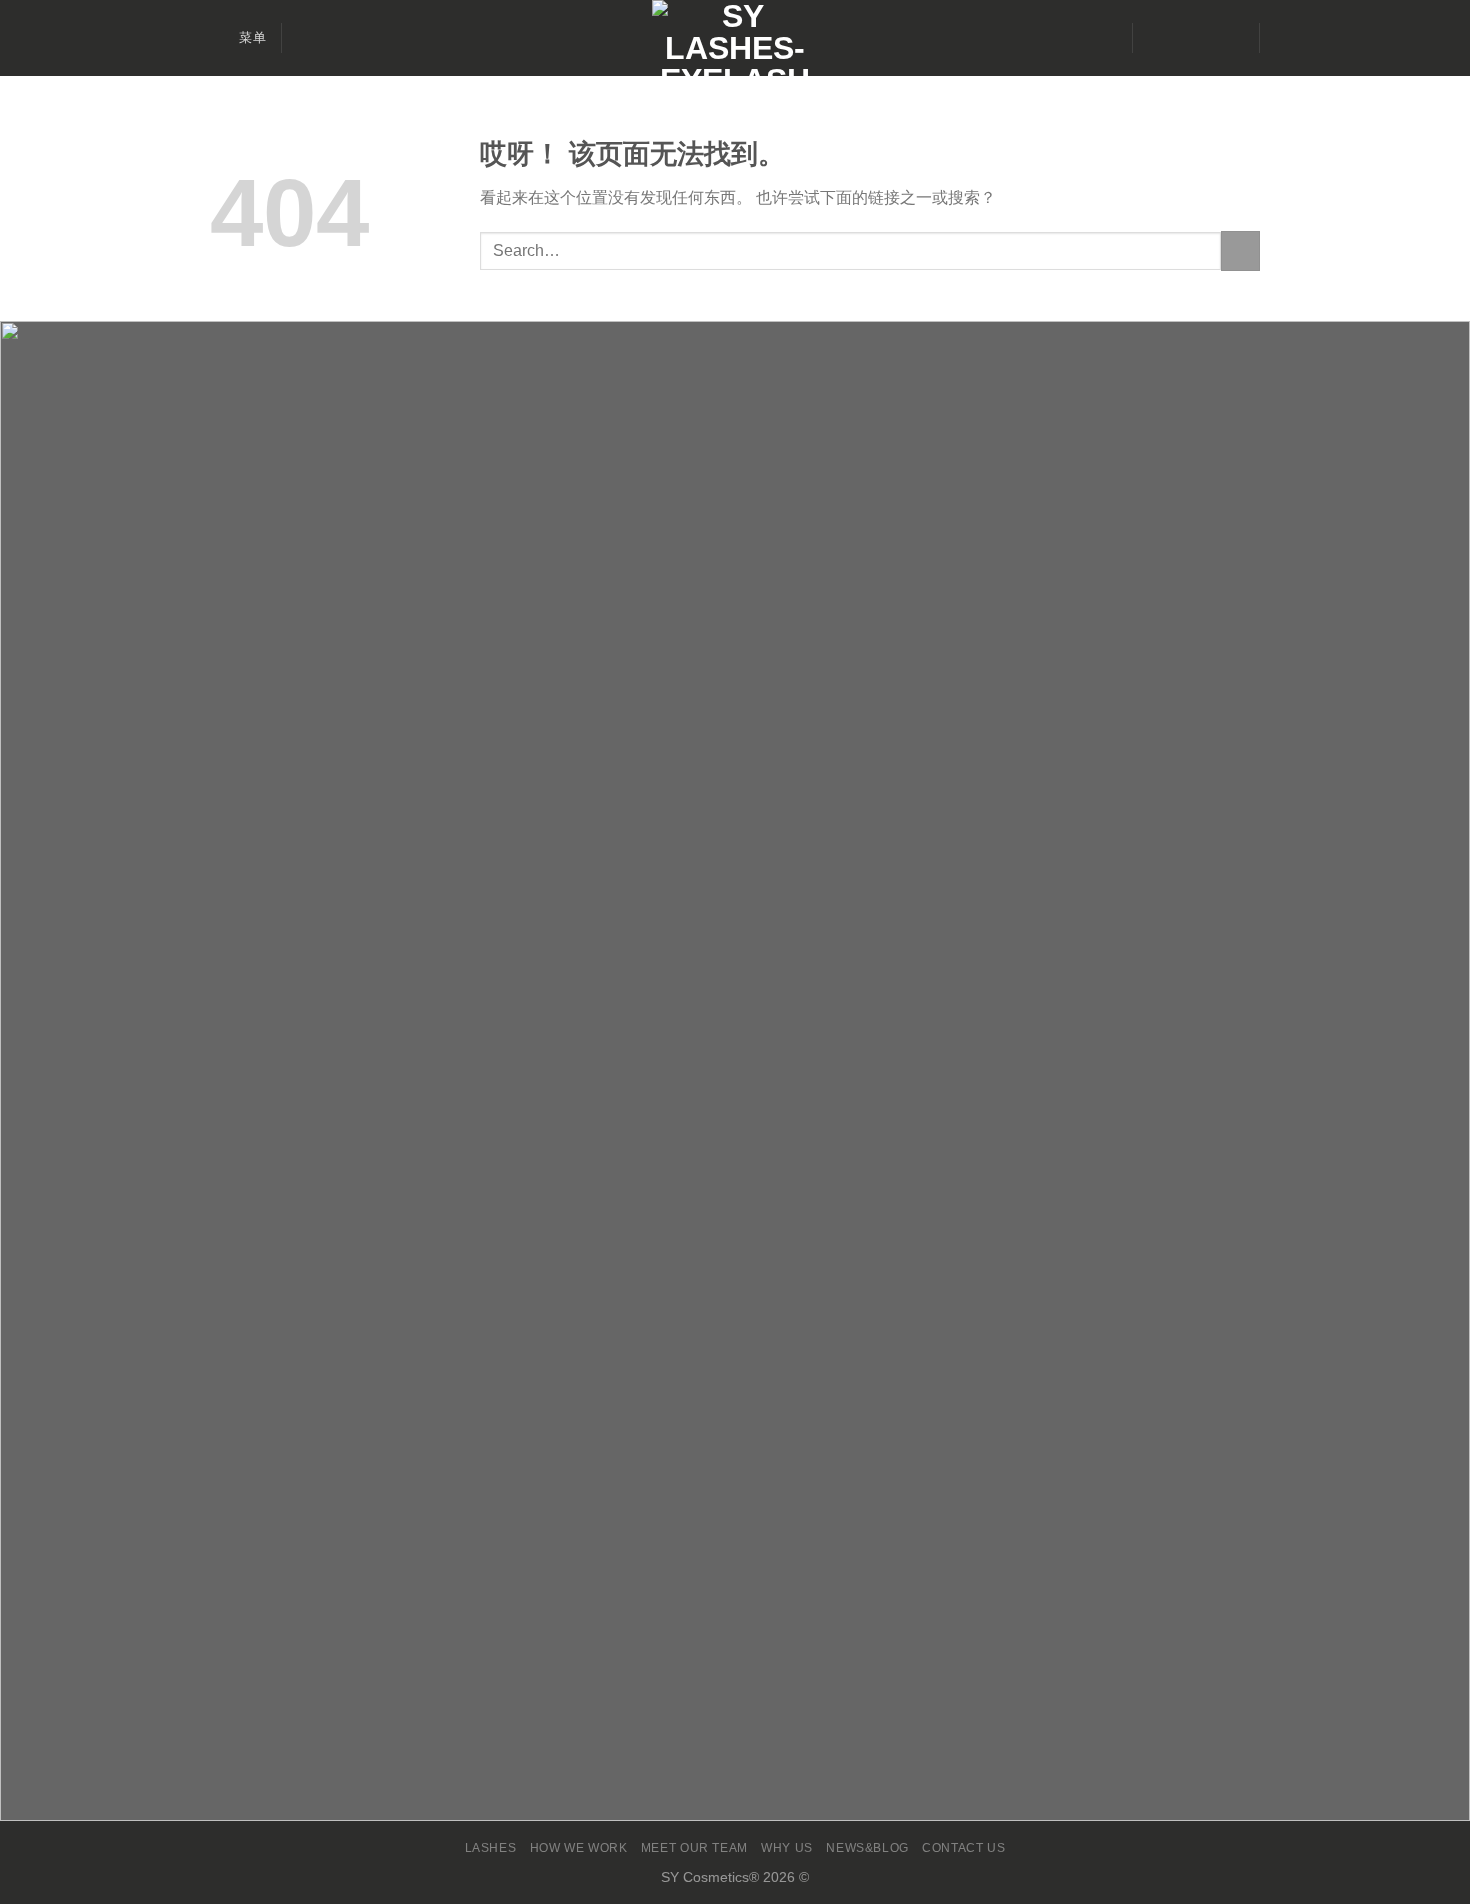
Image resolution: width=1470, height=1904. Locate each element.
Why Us (787, 1848)
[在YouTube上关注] (1231, 38)
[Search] (304, 38)
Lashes (491, 1848)
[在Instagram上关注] (1179, 38)
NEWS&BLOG (867, 1848)
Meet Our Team (694, 1848)
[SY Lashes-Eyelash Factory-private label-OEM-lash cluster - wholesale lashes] (735, 38)
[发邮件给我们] (1205, 38)
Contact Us (963, 1848)
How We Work (579, 1848)
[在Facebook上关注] (1153, 38)
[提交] (1240, 250)
